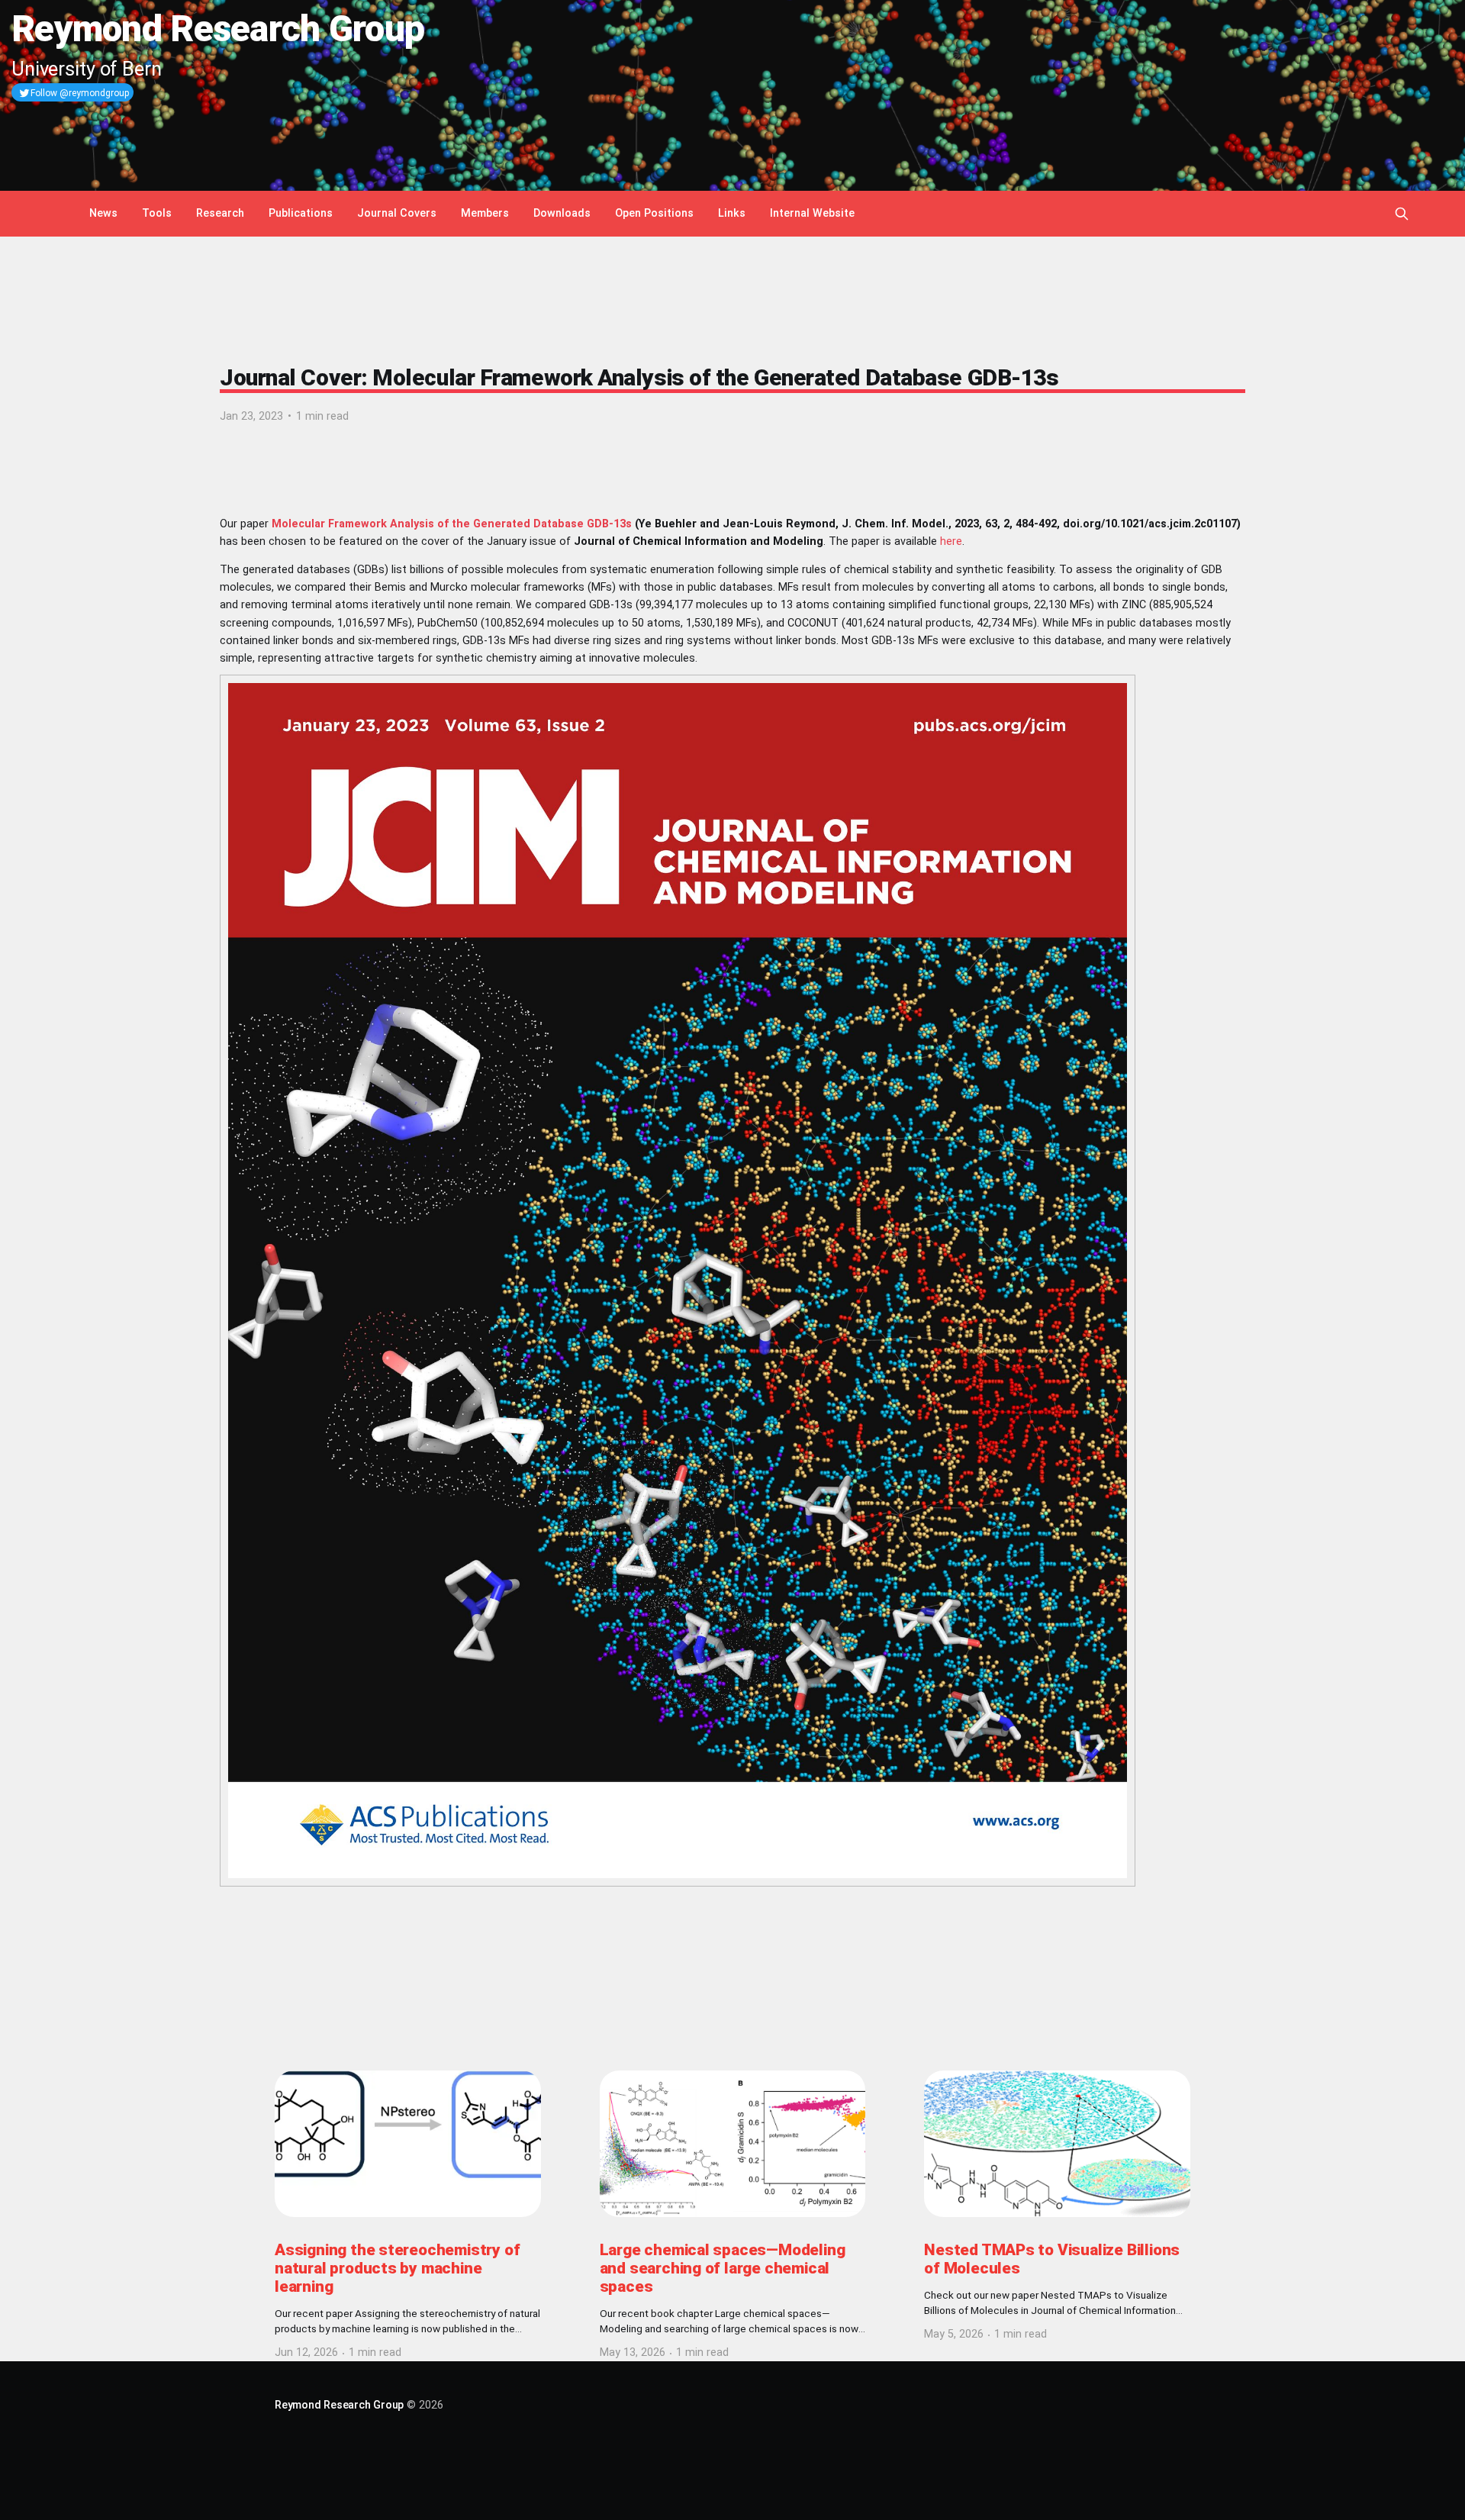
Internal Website (812, 213)
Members (485, 213)
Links (732, 213)
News (103, 213)
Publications (301, 213)
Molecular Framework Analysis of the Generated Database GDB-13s (452, 524)
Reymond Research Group (339, 2405)
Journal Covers (397, 213)
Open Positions (654, 213)
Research (220, 213)
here (951, 541)
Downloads (562, 213)
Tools (157, 213)
